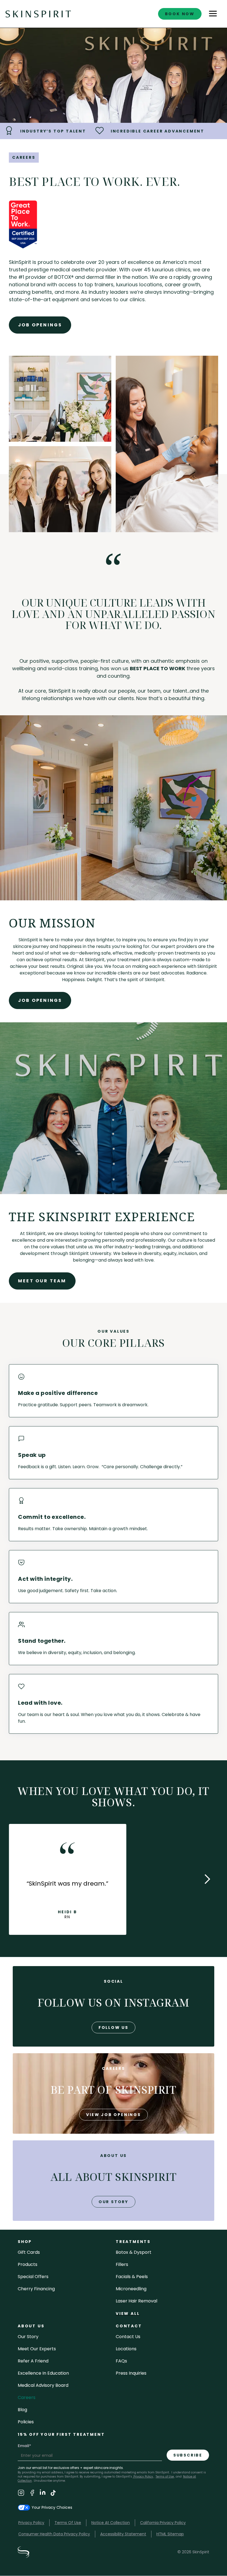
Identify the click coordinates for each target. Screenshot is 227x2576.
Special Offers (33, 2277)
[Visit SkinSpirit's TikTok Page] (53, 2494)
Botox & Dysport (134, 2252)
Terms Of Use (68, 2523)
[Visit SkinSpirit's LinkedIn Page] (43, 2494)
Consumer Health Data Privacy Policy (54, 2534)
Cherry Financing (36, 2289)
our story (114, 2202)
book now (180, 14)
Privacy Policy (143, 2477)
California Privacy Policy (163, 2523)
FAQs (121, 2361)
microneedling (131, 2289)
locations (126, 2349)
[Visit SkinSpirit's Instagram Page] (21, 2494)
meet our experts (37, 2349)
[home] (38, 14)
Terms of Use (165, 2477)
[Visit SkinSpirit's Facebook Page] (32, 2494)
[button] (213, 14)
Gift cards (29, 2252)
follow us (114, 2027)
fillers (122, 2264)
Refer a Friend (33, 2361)
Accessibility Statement (123, 2534)
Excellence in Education (43, 2373)
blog (22, 2410)
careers (27, 2397)
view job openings (114, 2115)
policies (26, 2422)
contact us (128, 2337)
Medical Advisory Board (43, 2385)
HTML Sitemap (170, 2534)
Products (28, 2264)
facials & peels (132, 2277)
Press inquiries (131, 2373)
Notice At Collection (111, 2523)
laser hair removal (136, 2301)
